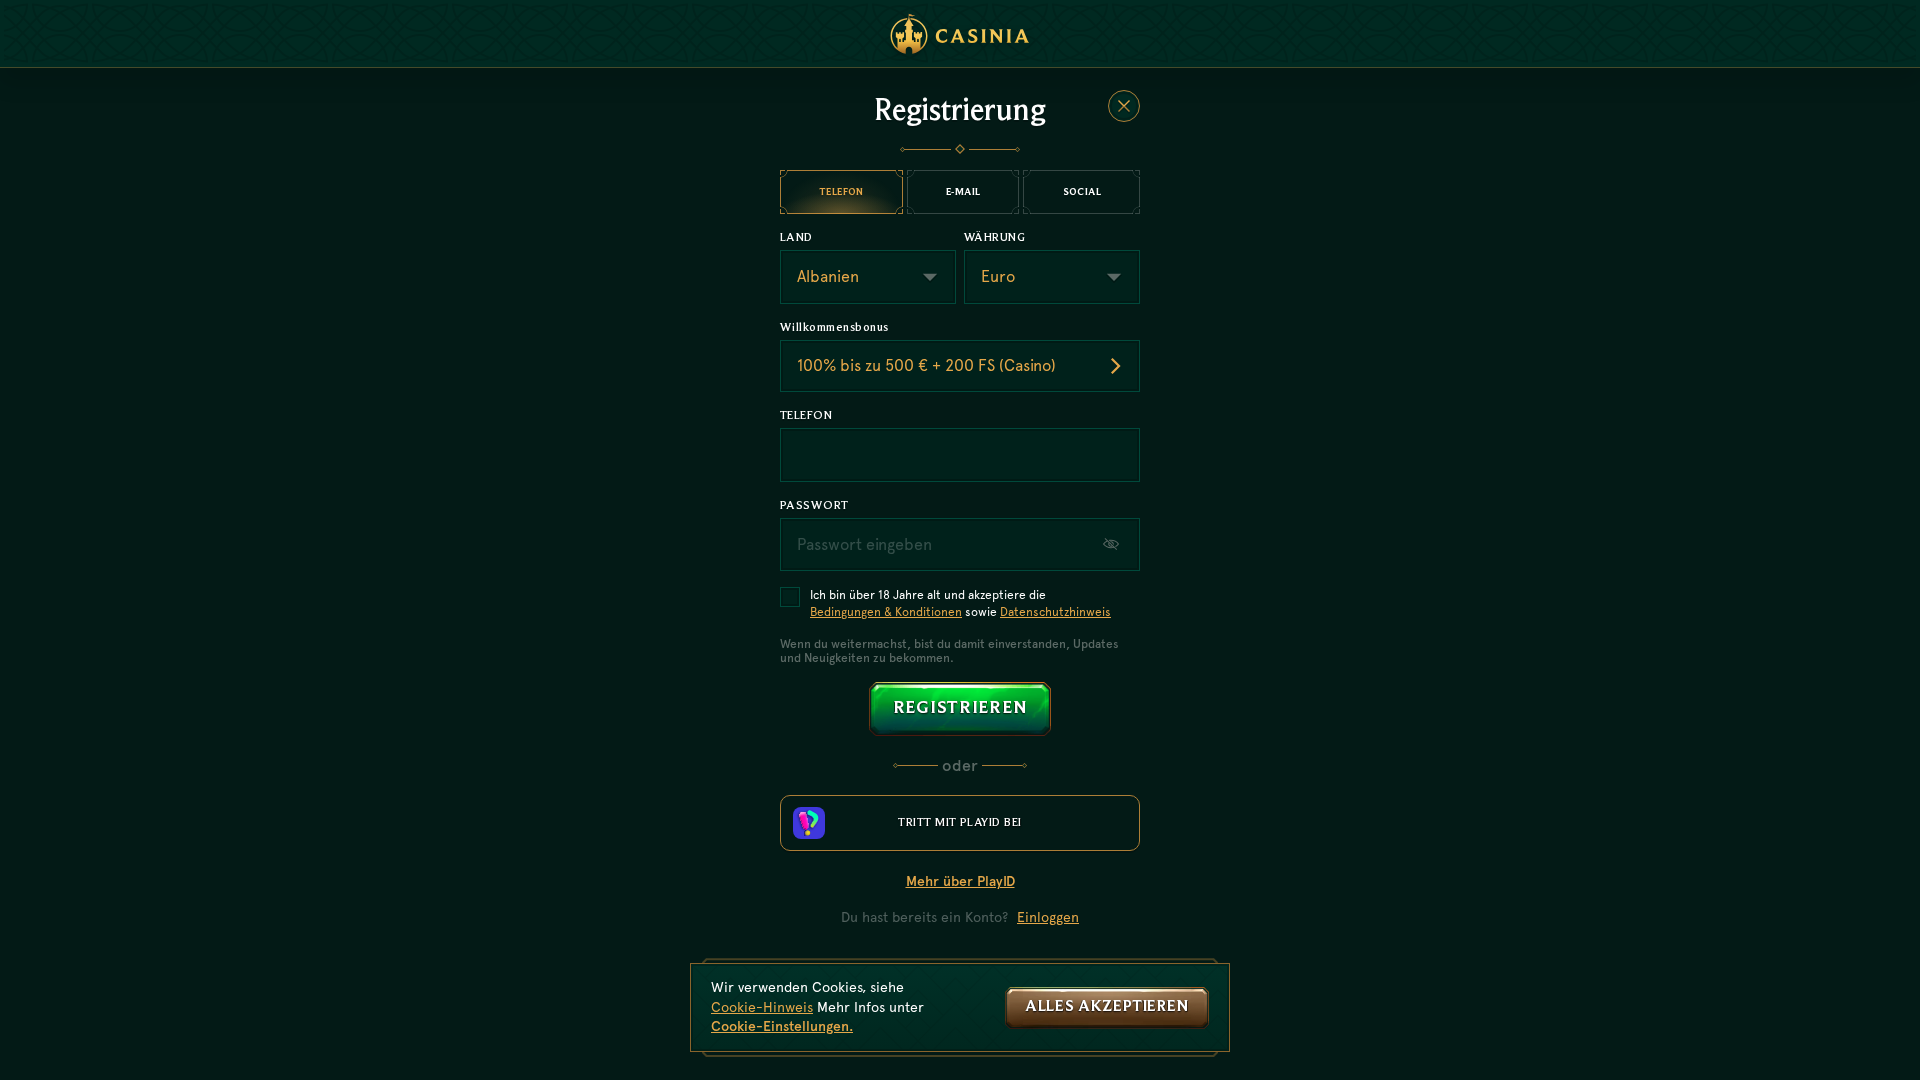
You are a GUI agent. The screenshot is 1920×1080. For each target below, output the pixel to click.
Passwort (814, 505)
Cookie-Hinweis (762, 1007)
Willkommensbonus (834, 327)
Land (796, 237)
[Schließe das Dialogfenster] (1124, 106)
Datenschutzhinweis (1055, 612)
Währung (994, 237)
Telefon (806, 415)
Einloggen (1048, 917)
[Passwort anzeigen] (1113, 544)
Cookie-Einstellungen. (782, 1026)
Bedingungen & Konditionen (886, 612)
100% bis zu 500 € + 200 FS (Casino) (926, 365)
